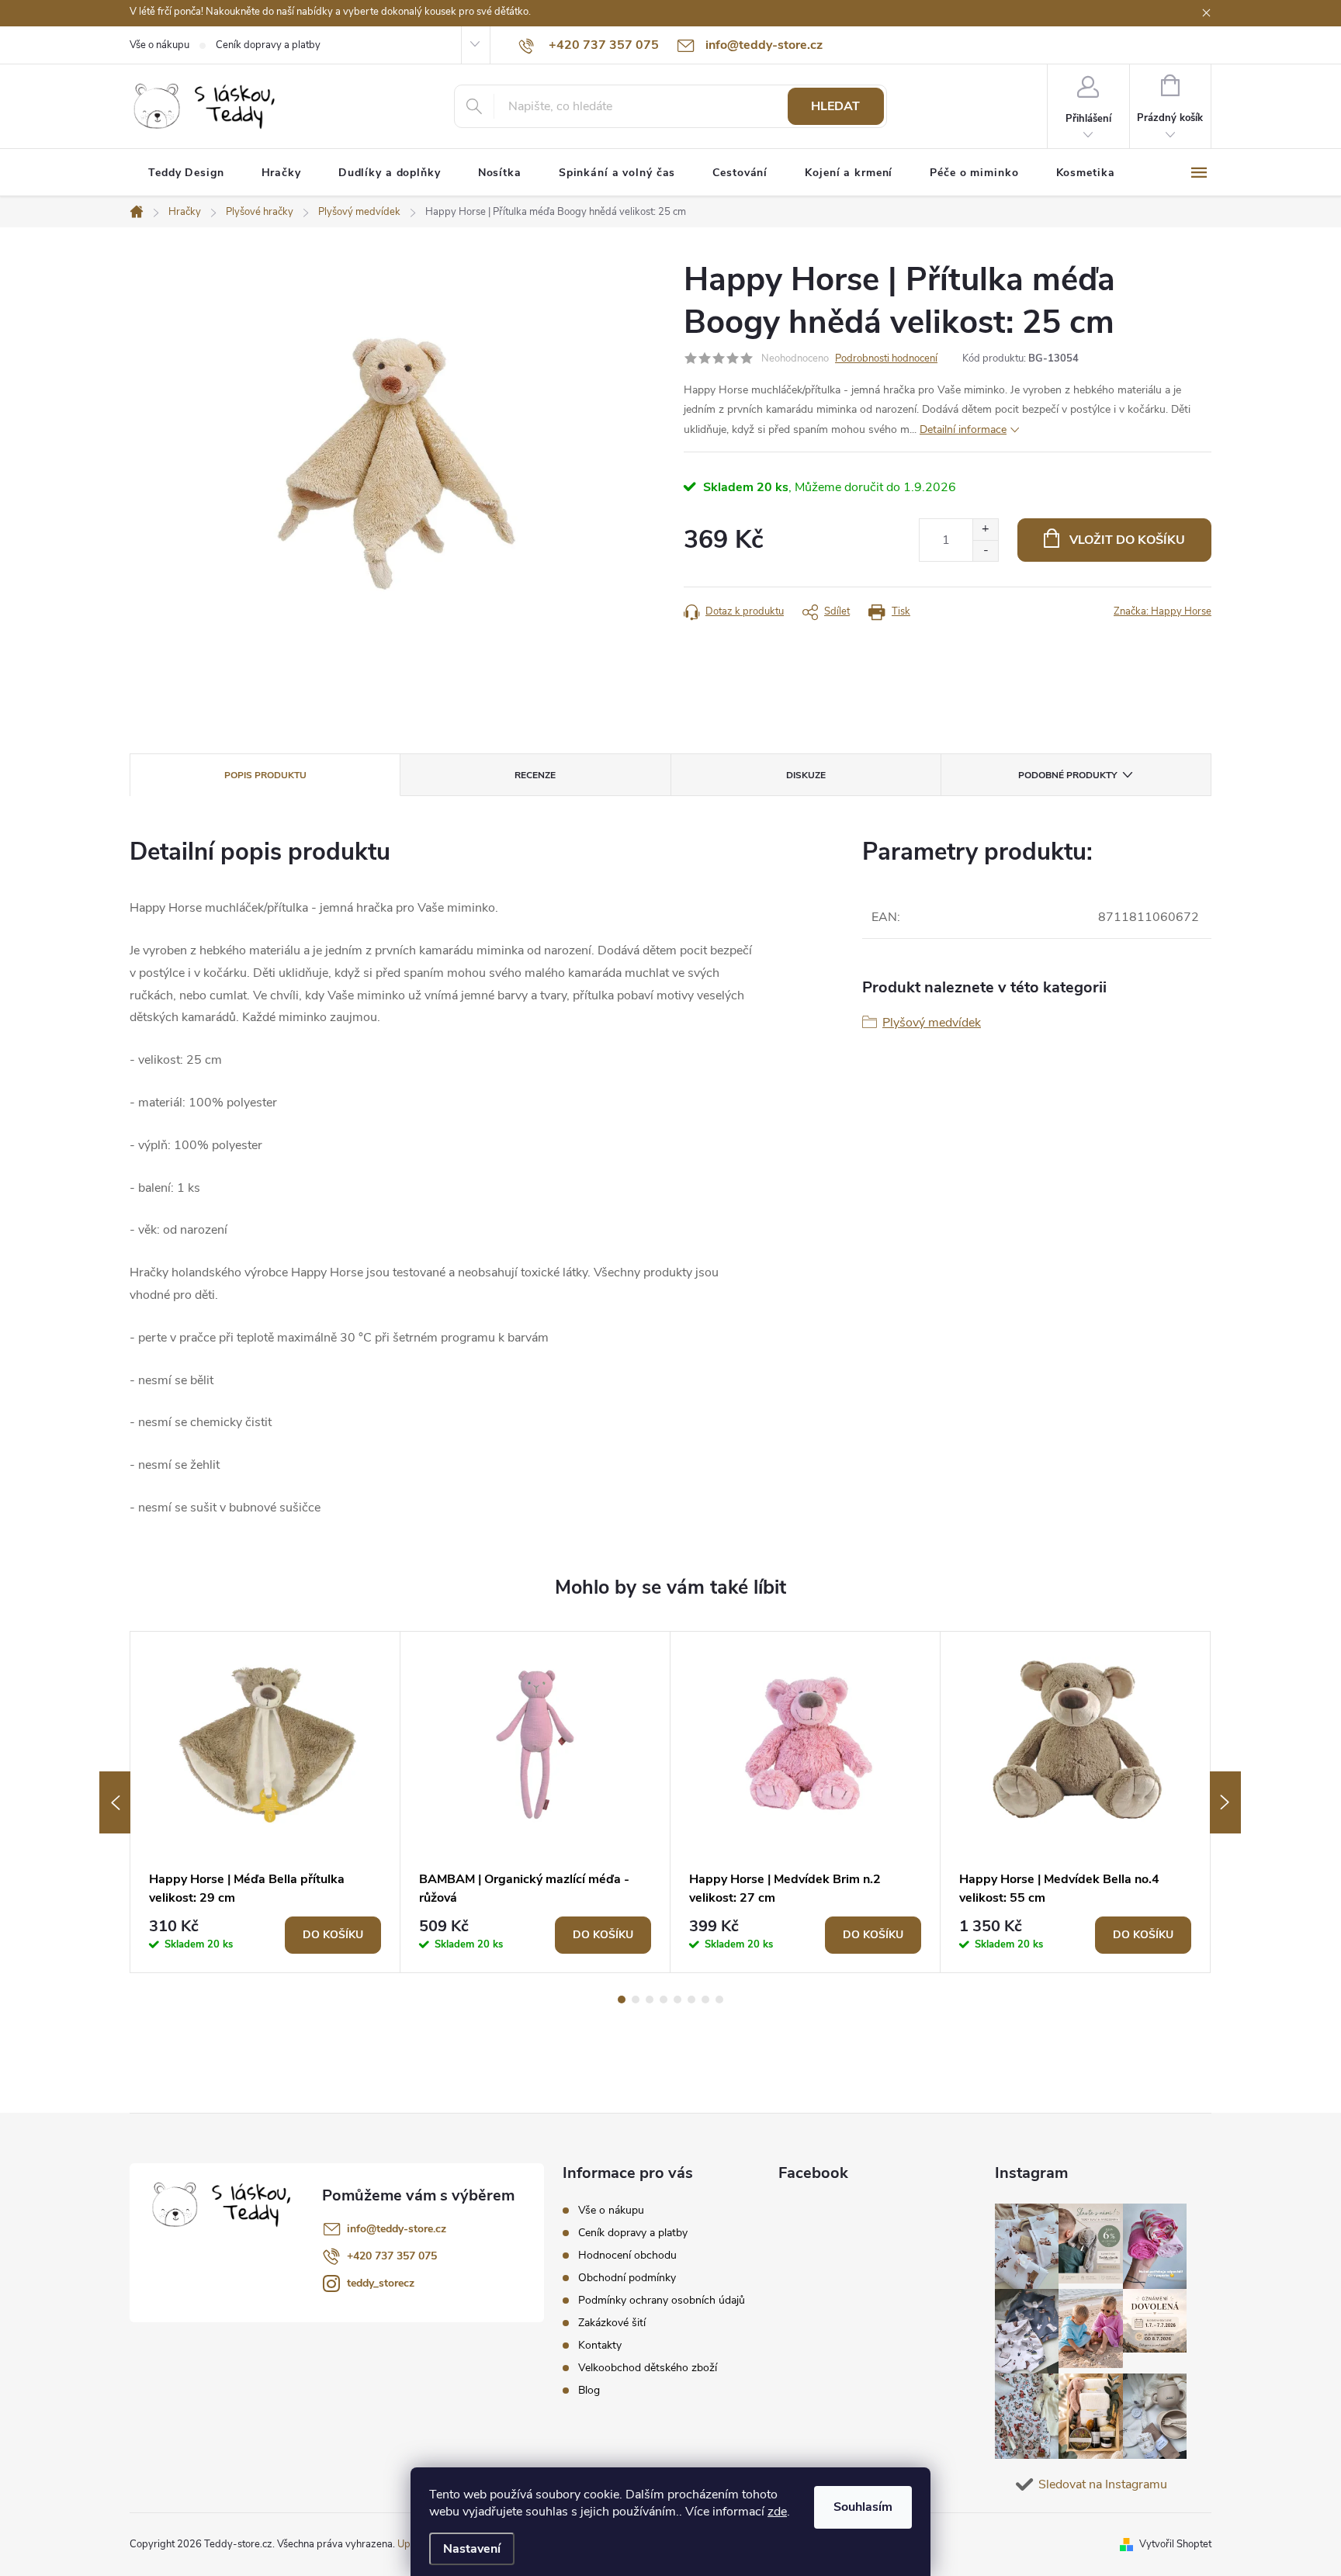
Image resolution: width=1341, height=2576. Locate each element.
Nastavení (472, 2549)
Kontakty (600, 2345)
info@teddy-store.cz (397, 2229)
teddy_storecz (381, 2283)
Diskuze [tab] (806, 775)
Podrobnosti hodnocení (886, 358)
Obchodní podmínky (627, 2278)
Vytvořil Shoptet (1175, 2544)
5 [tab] (677, 2000)
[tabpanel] (265, 1802)
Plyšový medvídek (932, 1023)
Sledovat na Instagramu (1103, 2484)
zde (777, 2512)
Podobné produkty (1067, 775)
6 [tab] (691, 2000)
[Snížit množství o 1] (985, 551)
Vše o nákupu (159, 45)
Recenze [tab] (535, 775)
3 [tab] (650, 2000)
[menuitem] (186, 173)
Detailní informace (963, 429)
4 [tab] (664, 2000)
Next (1225, 1802)
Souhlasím (863, 2507)
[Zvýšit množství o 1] (985, 530)
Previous (115, 1802)
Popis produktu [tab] (265, 775)
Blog (589, 2390)
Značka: (1163, 611)
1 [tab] (622, 2000)
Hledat (835, 106)
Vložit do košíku (1127, 540)
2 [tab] (636, 2000)
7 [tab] (705, 2000)
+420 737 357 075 (392, 2256)
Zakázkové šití (612, 2323)
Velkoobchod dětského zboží (648, 2368)
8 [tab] (719, 2000)
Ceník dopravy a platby (268, 45)
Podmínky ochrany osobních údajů (662, 2300)
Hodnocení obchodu (627, 2255)
